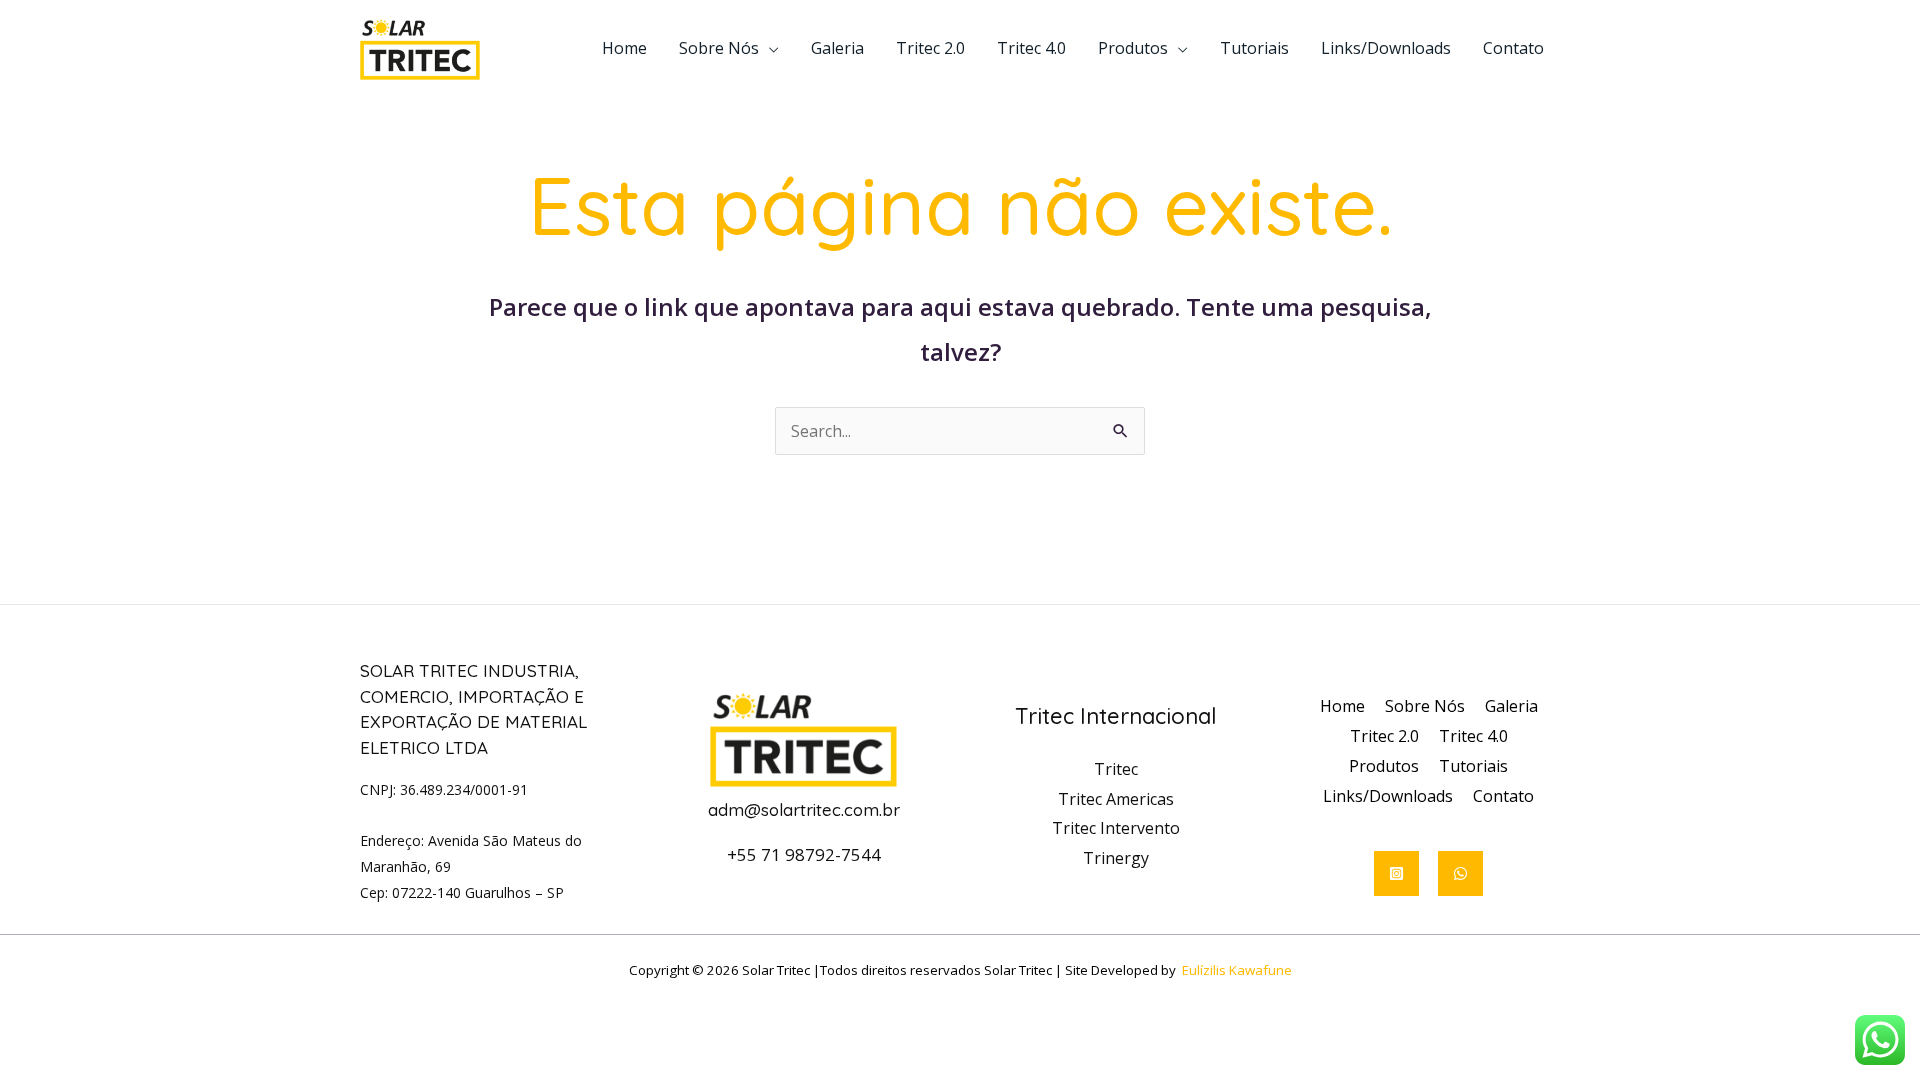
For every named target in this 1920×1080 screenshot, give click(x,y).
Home (624, 48)
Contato (1513, 48)
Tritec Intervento (1116, 828)
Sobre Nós (719, 48)
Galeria (837, 48)
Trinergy (1116, 858)
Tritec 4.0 (1031, 48)
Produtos (1133, 48)
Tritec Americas (1116, 799)
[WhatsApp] (1460, 873)
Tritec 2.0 (930, 48)
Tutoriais (1254, 48)
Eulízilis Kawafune (1237, 970)
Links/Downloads (1386, 48)
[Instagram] (1396, 873)
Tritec (1116, 769)
